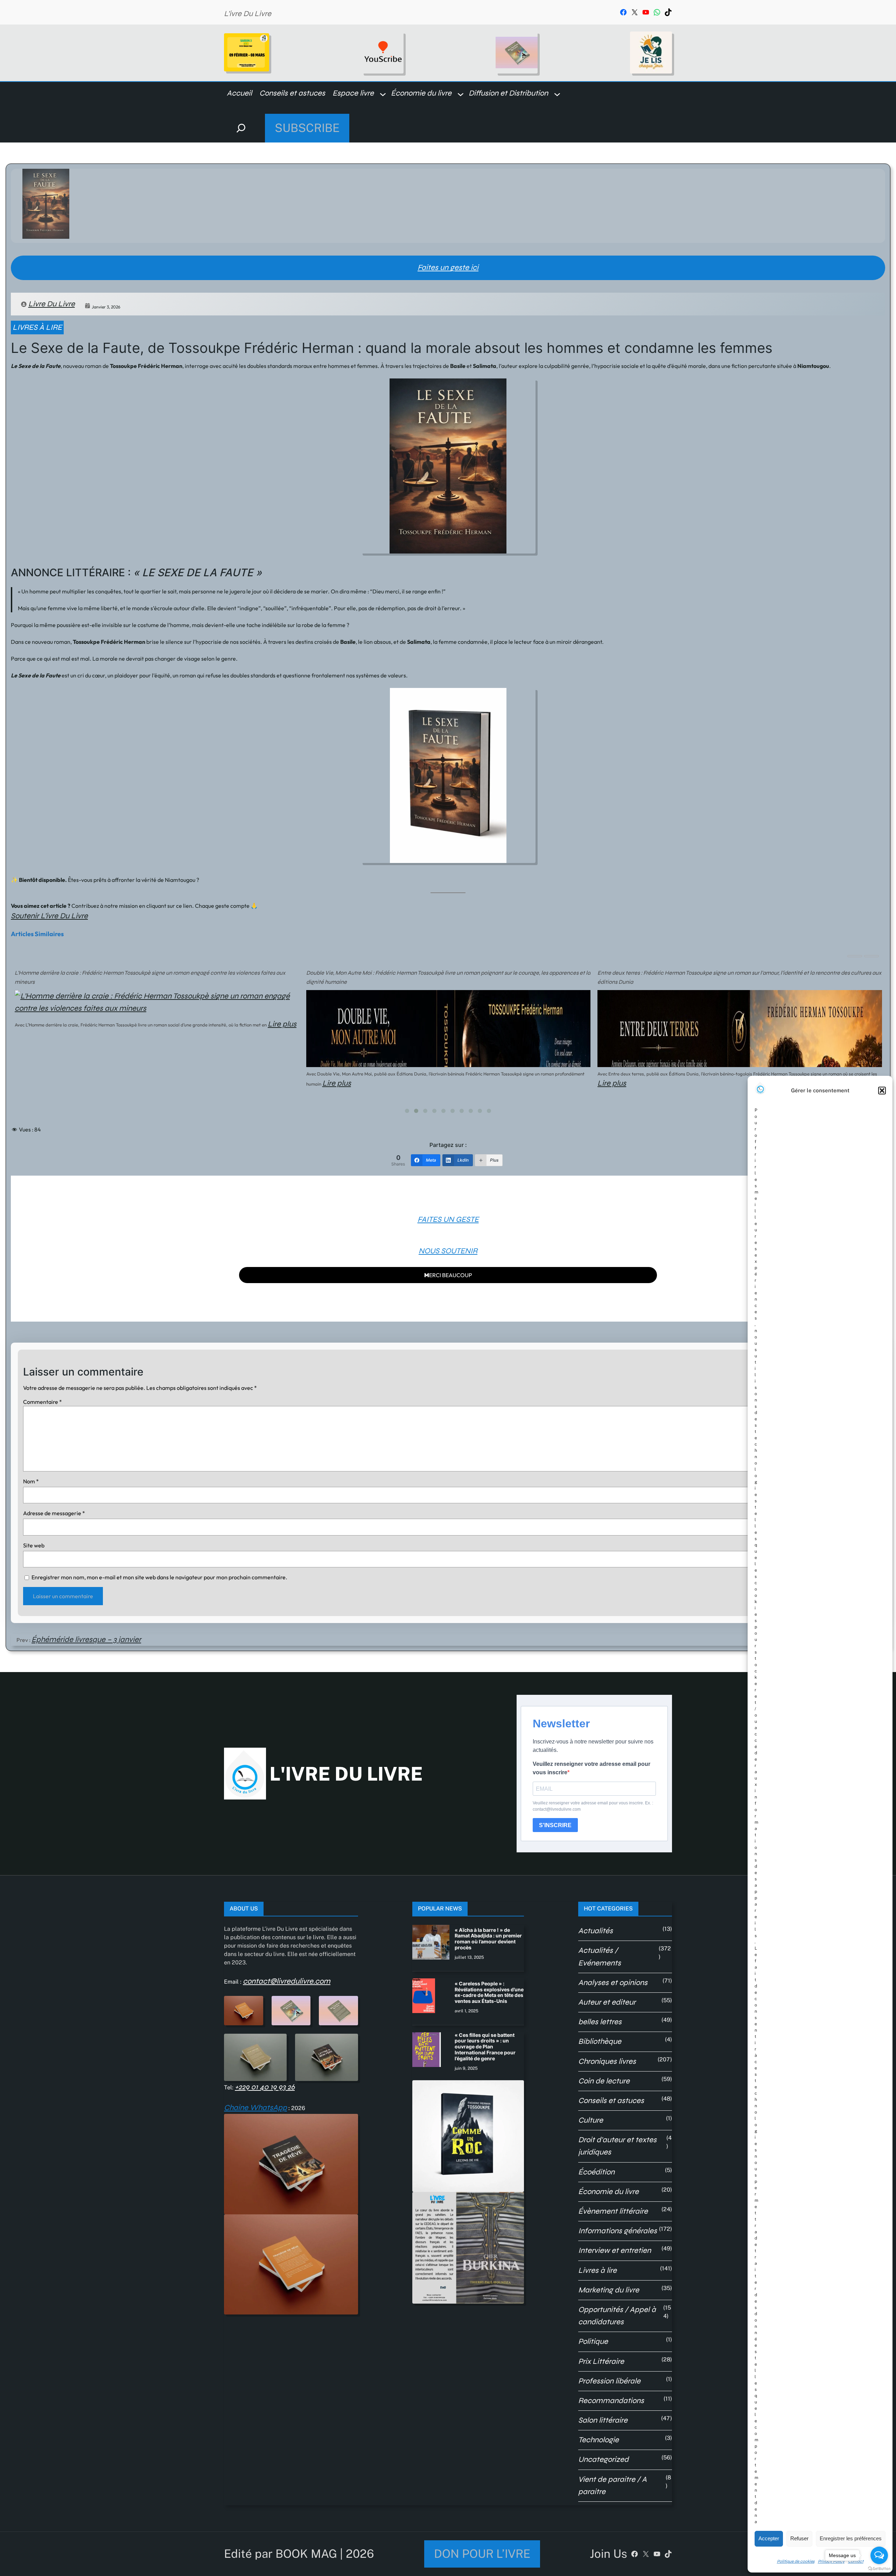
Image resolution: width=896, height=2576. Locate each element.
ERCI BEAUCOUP (448, 1275)
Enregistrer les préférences (851, 2538)
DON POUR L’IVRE (482, 2554)
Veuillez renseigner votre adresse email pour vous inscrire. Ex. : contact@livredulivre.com (593, 1806)
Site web (34, 1545)
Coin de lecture (604, 2081)
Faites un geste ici (448, 267)
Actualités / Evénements (600, 1957)
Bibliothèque (600, 2041)
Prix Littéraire (601, 2361)
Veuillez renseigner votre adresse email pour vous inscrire (591, 1768)
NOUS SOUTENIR (448, 1251)
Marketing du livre (609, 2290)
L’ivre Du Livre (248, 14)
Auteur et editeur (607, 2002)
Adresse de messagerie (54, 1513)
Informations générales (618, 2231)
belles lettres (600, 2022)
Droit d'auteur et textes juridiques (617, 2146)
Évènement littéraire (613, 2211)
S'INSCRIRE (555, 1825)
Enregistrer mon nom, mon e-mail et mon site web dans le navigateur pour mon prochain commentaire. (159, 1577)
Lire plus (45, 1083)
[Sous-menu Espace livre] (383, 94)
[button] (882, 1091)
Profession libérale (609, 2381)
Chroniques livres (607, 2061)
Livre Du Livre (52, 304)
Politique (593, 2341)
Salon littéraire (603, 2420)
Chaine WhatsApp (255, 2108)
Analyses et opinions (613, 1983)
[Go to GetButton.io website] (879, 2569)
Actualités (596, 1931)
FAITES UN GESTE (448, 1219)
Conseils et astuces (611, 2101)
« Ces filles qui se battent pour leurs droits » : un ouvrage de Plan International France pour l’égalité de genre (485, 2047)
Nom (31, 1481)
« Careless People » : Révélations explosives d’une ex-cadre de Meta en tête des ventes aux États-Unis (489, 1992)
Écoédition (596, 2172)
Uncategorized (603, 2459)
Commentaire (43, 1402)
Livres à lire (37, 327)
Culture (591, 2120)
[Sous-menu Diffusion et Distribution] (557, 94)
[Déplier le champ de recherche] (241, 128)
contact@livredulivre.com (287, 1981)
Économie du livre (608, 2192)
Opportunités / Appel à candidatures (617, 2316)
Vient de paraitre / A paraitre (612, 2486)
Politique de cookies (796, 2561)
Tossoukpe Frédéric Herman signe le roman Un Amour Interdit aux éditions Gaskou (699, 973)
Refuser (799, 2538)
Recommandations (611, 2401)
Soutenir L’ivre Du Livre (49, 916)
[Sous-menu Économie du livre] (461, 94)
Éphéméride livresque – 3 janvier (86, 1639)
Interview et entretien (615, 2250)
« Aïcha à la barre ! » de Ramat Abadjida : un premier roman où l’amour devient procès (488, 1939)
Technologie (598, 2440)
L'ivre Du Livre (346, 1774)
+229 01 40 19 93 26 (265, 2087)
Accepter (769, 2538)
